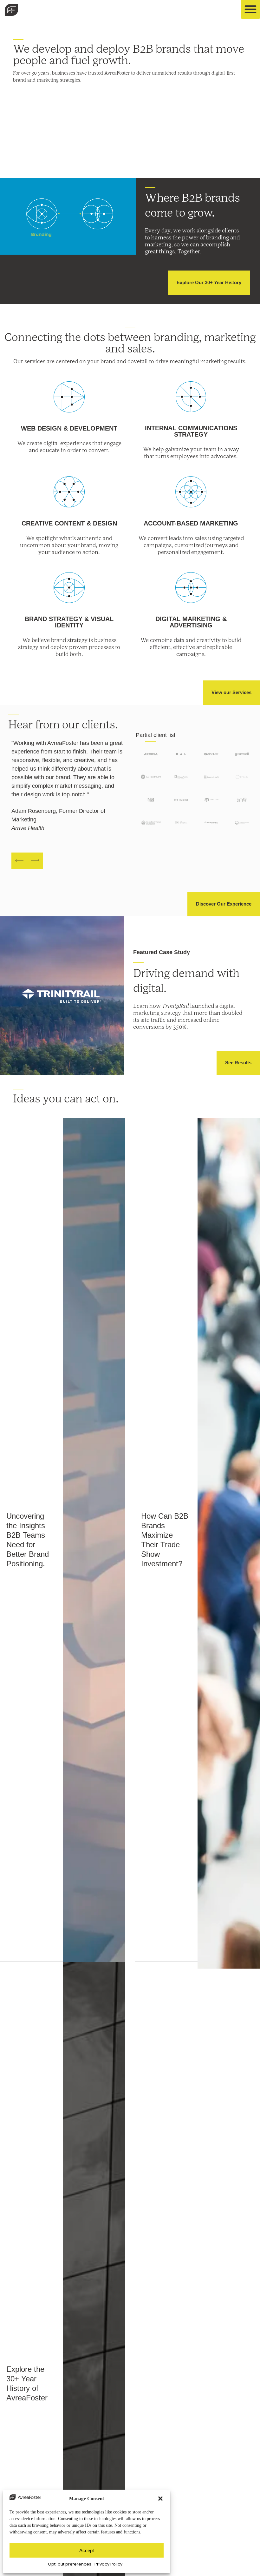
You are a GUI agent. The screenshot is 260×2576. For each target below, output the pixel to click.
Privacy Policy (108, 2564)
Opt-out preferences (70, 2564)
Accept (87, 2550)
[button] (160, 2499)
